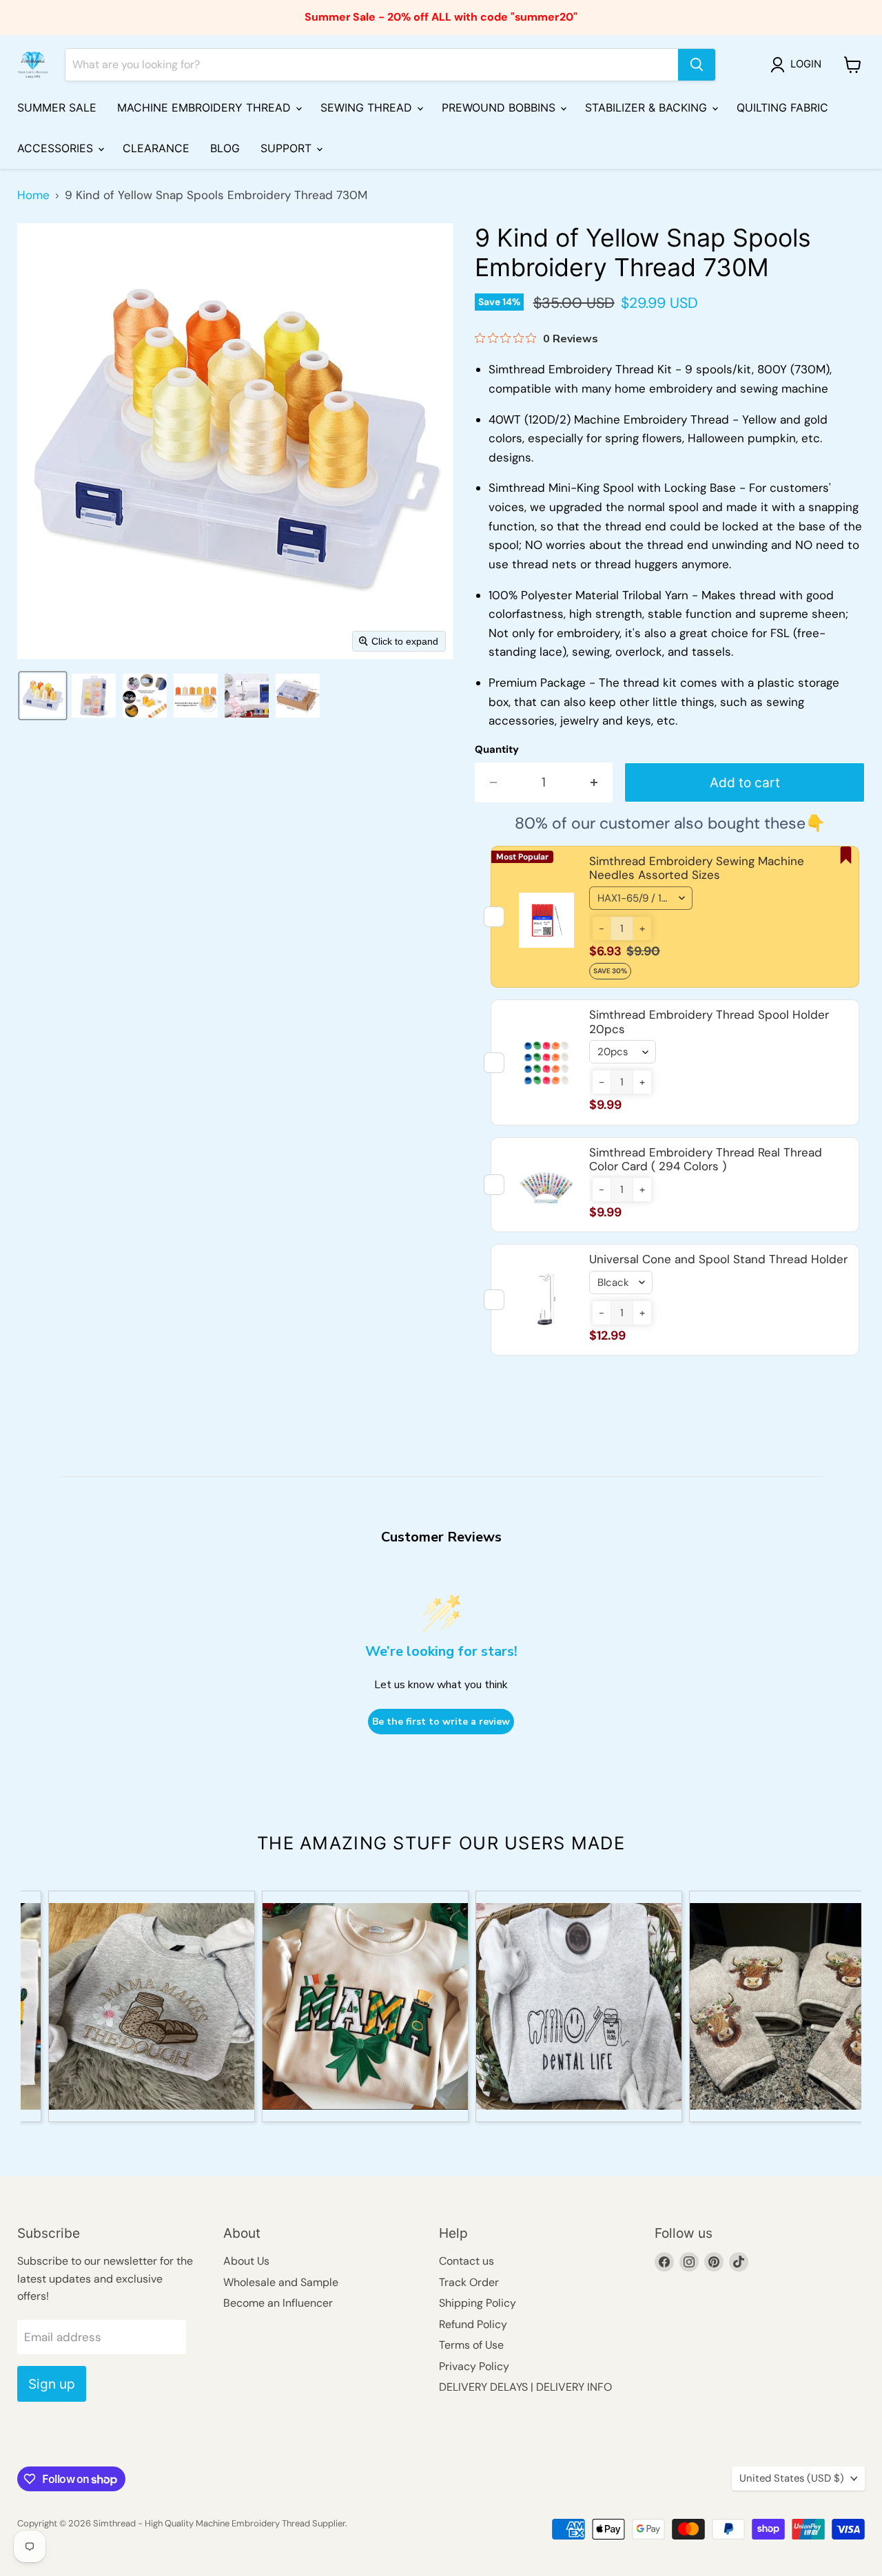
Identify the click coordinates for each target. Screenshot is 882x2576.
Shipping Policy (478, 2303)
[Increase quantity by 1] (595, 782)
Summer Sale (57, 107)
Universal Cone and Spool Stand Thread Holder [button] (718, 1259)
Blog (225, 148)
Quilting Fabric (782, 107)
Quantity (497, 750)
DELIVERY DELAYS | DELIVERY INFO (525, 2387)
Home (33, 196)
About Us (246, 2261)
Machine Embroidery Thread (206, 107)
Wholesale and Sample (281, 2282)
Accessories (57, 148)
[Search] (697, 65)
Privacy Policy (474, 2366)
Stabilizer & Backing (648, 107)
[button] (799, 65)
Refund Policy (473, 2324)
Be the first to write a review (441, 1722)
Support (288, 148)
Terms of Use (471, 2345)
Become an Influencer (278, 2303)
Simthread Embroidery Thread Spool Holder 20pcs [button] (709, 1021)
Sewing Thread (368, 107)
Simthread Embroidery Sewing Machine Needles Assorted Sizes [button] (697, 868)
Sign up (52, 2384)
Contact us (466, 2261)
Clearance (156, 148)
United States (792, 2478)
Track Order (469, 2282)
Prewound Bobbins (500, 107)
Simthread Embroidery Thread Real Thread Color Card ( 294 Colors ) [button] (706, 1159)
